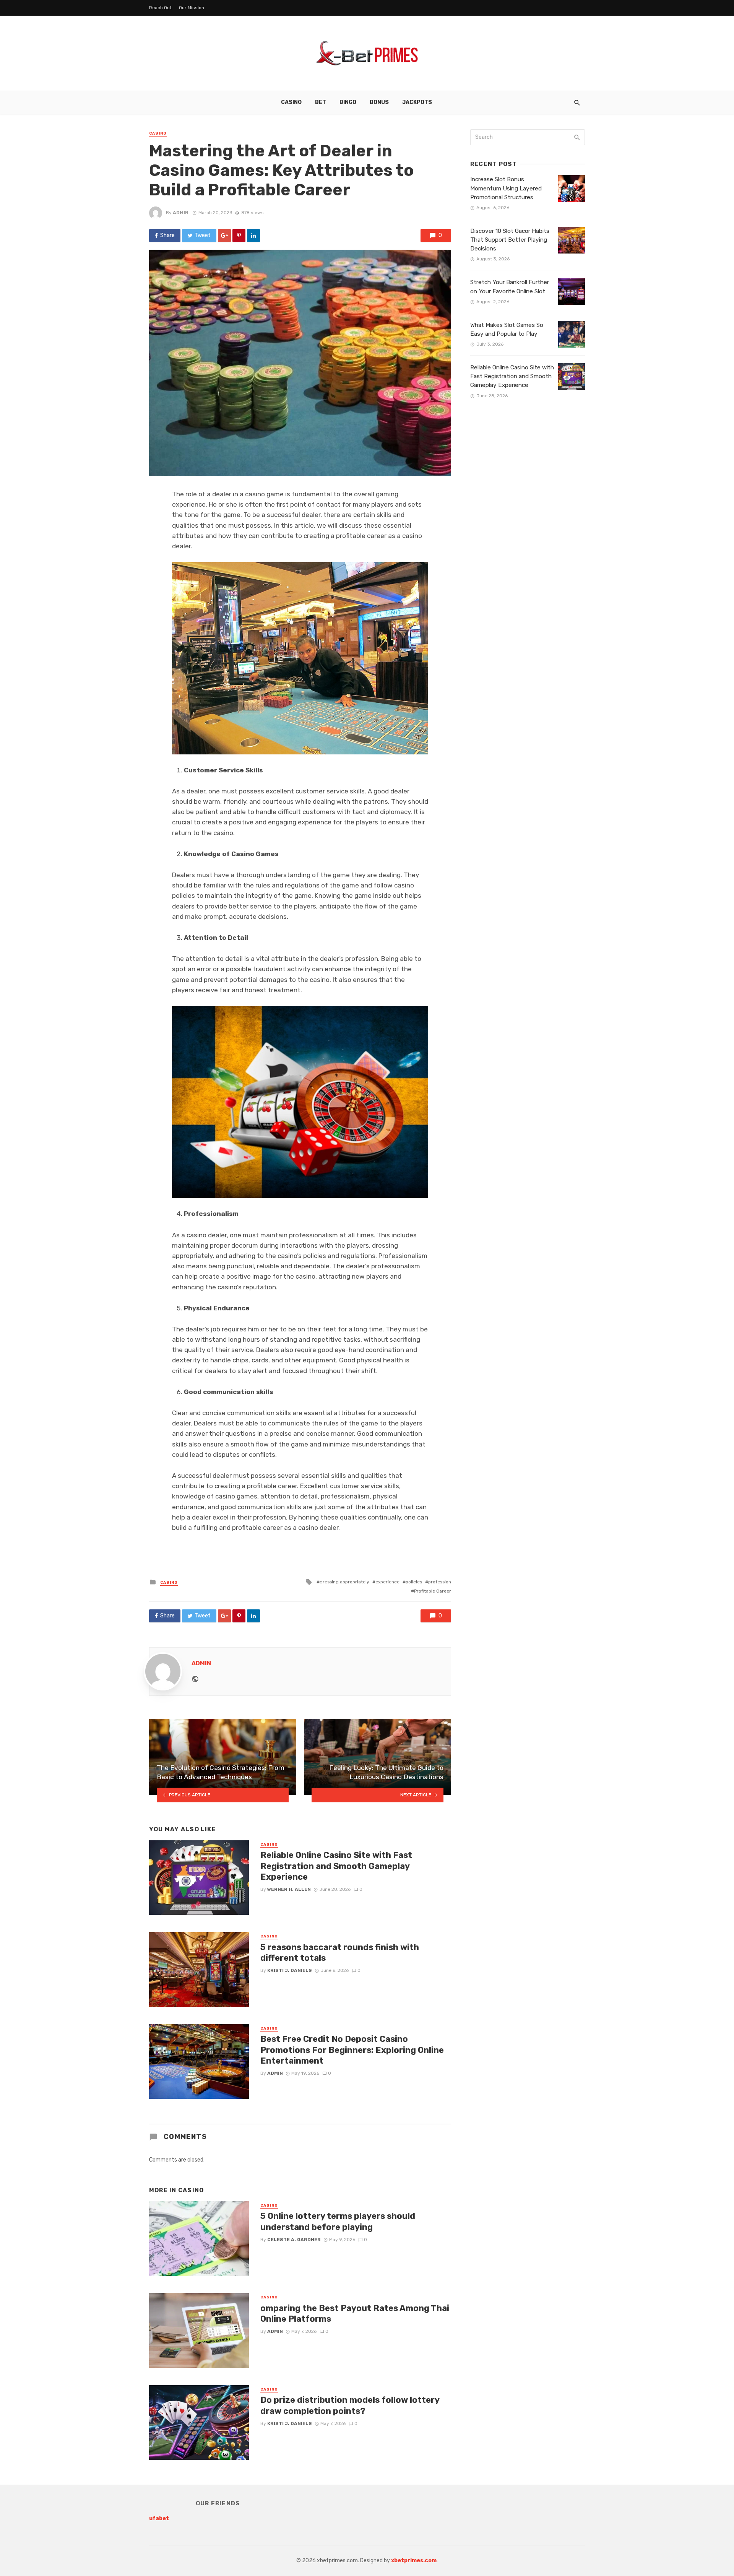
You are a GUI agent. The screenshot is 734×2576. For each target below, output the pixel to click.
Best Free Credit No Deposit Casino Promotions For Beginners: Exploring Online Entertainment (352, 2050)
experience (387, 1582)
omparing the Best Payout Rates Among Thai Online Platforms (355, 2314)
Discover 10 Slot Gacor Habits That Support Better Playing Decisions (510, 240)
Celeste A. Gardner (294, 2240)
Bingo (348, 102)
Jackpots (417, 102)
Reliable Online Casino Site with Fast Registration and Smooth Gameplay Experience (336, 1866)
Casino (291, 102)
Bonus (379, 102)
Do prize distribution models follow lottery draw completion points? (350, 2405)
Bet (321, 102)
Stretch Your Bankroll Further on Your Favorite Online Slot (510, 287)
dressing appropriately (344, 1582)
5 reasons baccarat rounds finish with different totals (340, 1953)
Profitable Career (433, 1591)
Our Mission (192, 8)
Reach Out (160, 8)
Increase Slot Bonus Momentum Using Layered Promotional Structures (506, 188)
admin (181, 213)
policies (414, 1582)
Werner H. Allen (289, 1889)
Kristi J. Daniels (290, 1970)
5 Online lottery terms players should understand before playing (338, 2221)
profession (440, 1582)
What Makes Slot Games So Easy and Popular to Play (507, 329)
